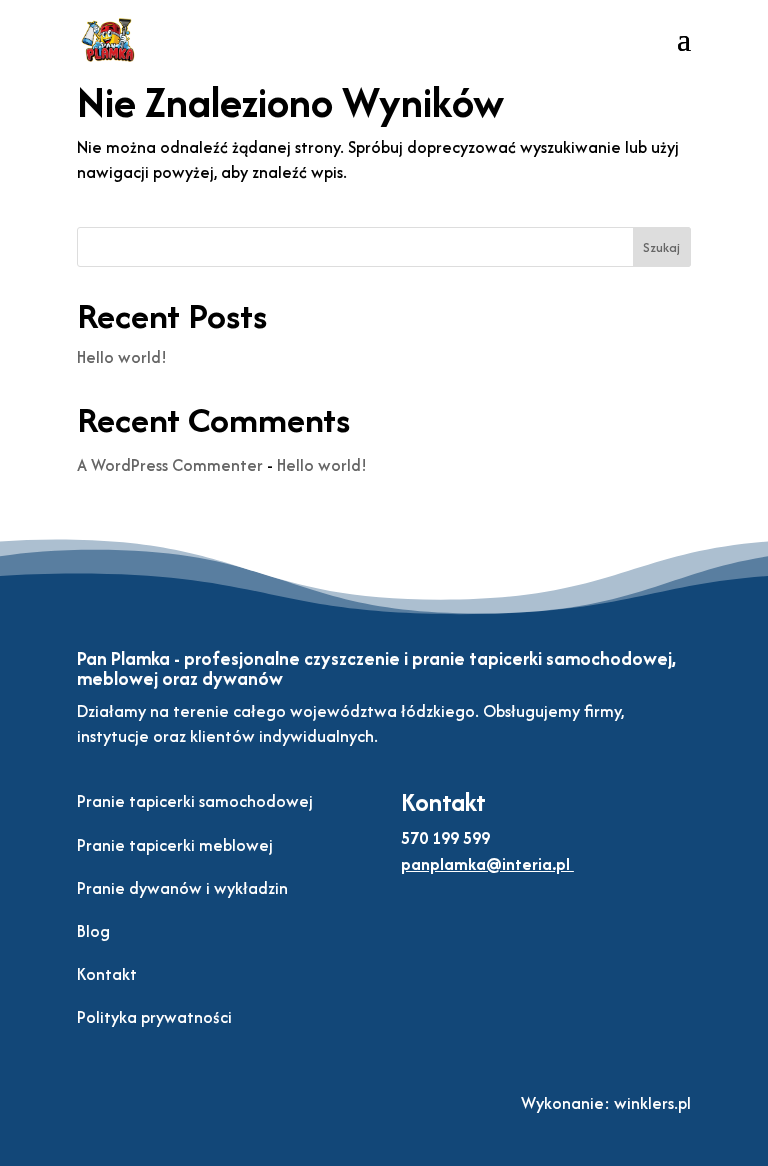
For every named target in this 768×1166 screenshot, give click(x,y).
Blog (93, 931)
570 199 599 (445, 838)
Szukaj (661, 247)
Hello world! (122, 357)
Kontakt (107, 974)
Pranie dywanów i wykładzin (182, 888)
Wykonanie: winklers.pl (606, 1103)
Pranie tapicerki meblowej (175, 845)
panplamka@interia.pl (485, 864)
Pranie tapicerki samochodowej (195, 801)
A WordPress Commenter (170, 465)
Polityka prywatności (154, 1017)
